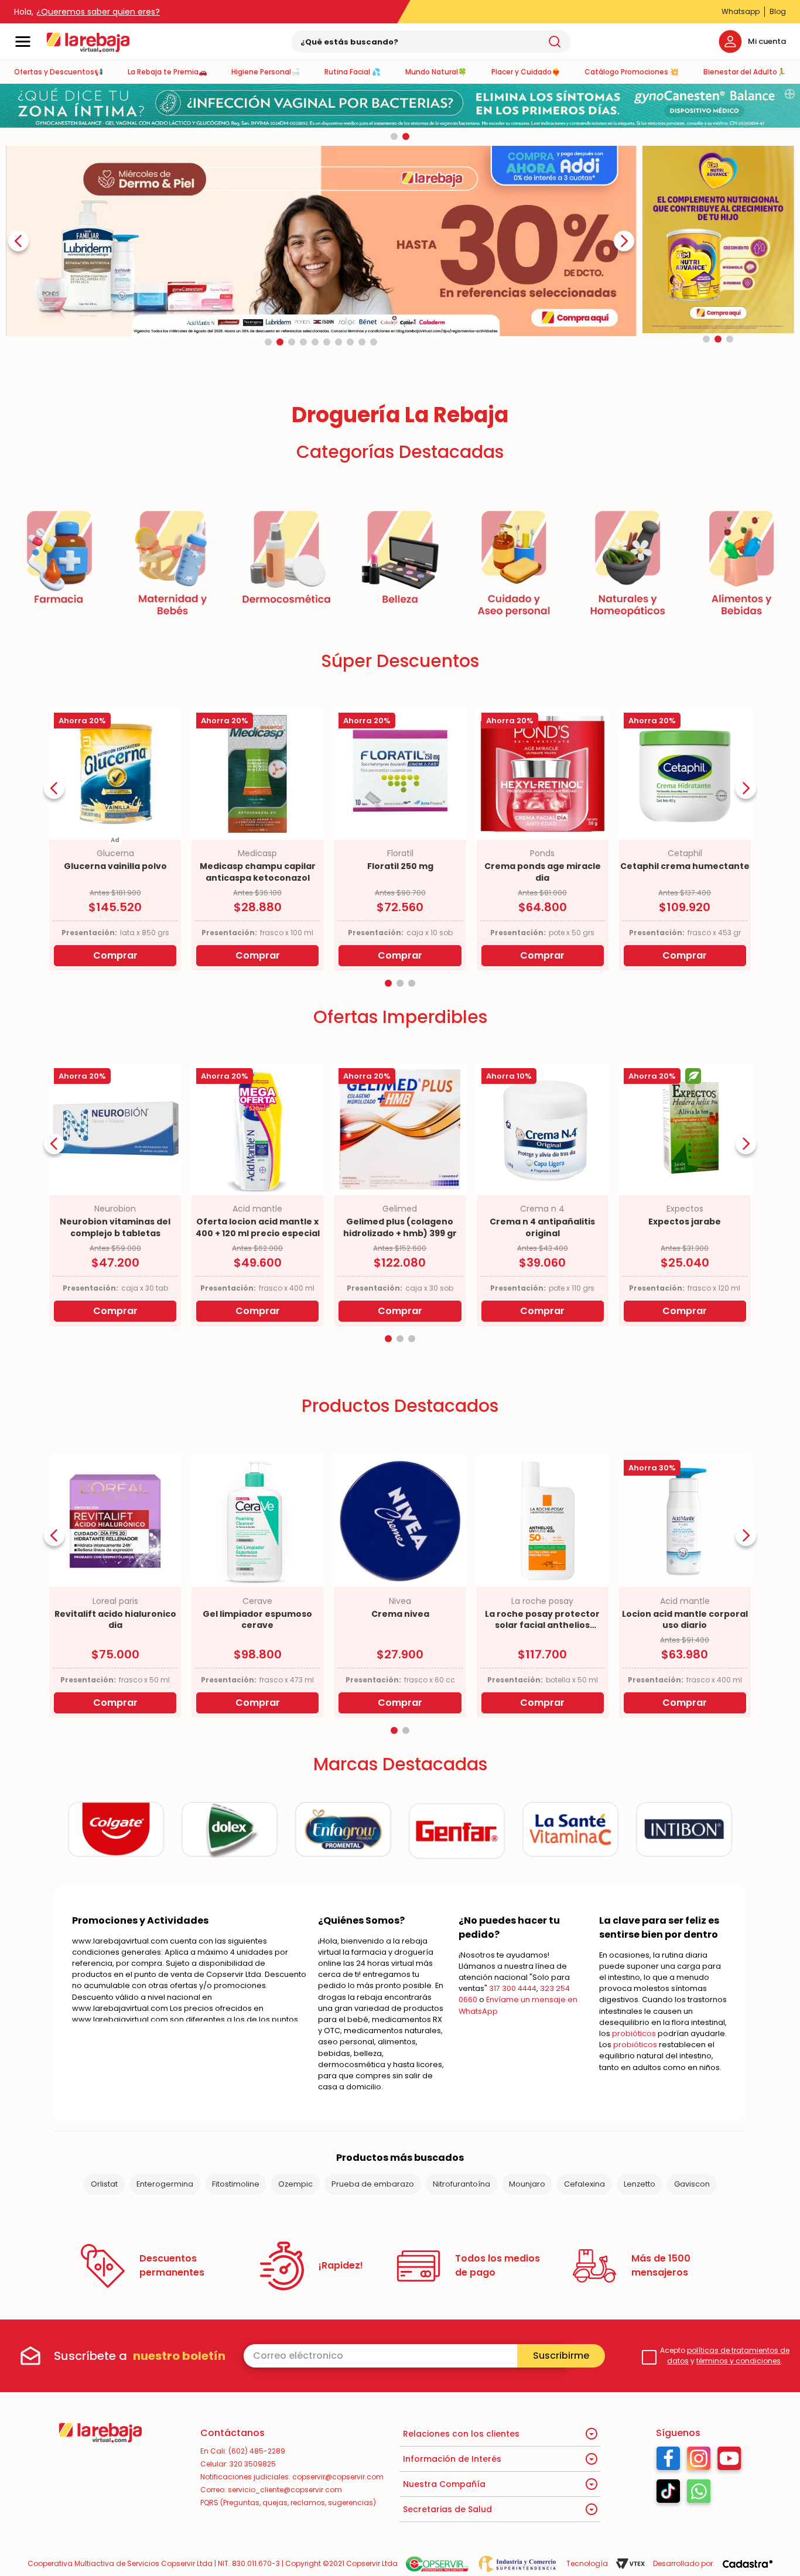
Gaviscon (692, 2184)
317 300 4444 (513, 1988)
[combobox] (431, 42)
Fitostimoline (236, 2184)
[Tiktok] (668, 2494)
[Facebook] (668, 2461)
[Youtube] (729, 2461)
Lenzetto (640, 2184)
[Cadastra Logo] (748, 2564)
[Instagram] (699, 2461)
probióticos (634, 2033)
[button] (394, 136)
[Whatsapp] (699, 2494)
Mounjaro (527, 2184)
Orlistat (104, 2184)
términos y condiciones (739, 2361)
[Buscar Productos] (555, 42)
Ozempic (295, 2184)
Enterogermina (165, 2184)
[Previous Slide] (18, 241)
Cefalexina (584, 2184)
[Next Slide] (624, 241)
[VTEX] (630, 2564)
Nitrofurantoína (461, 2184)
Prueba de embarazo (373, 2184)
